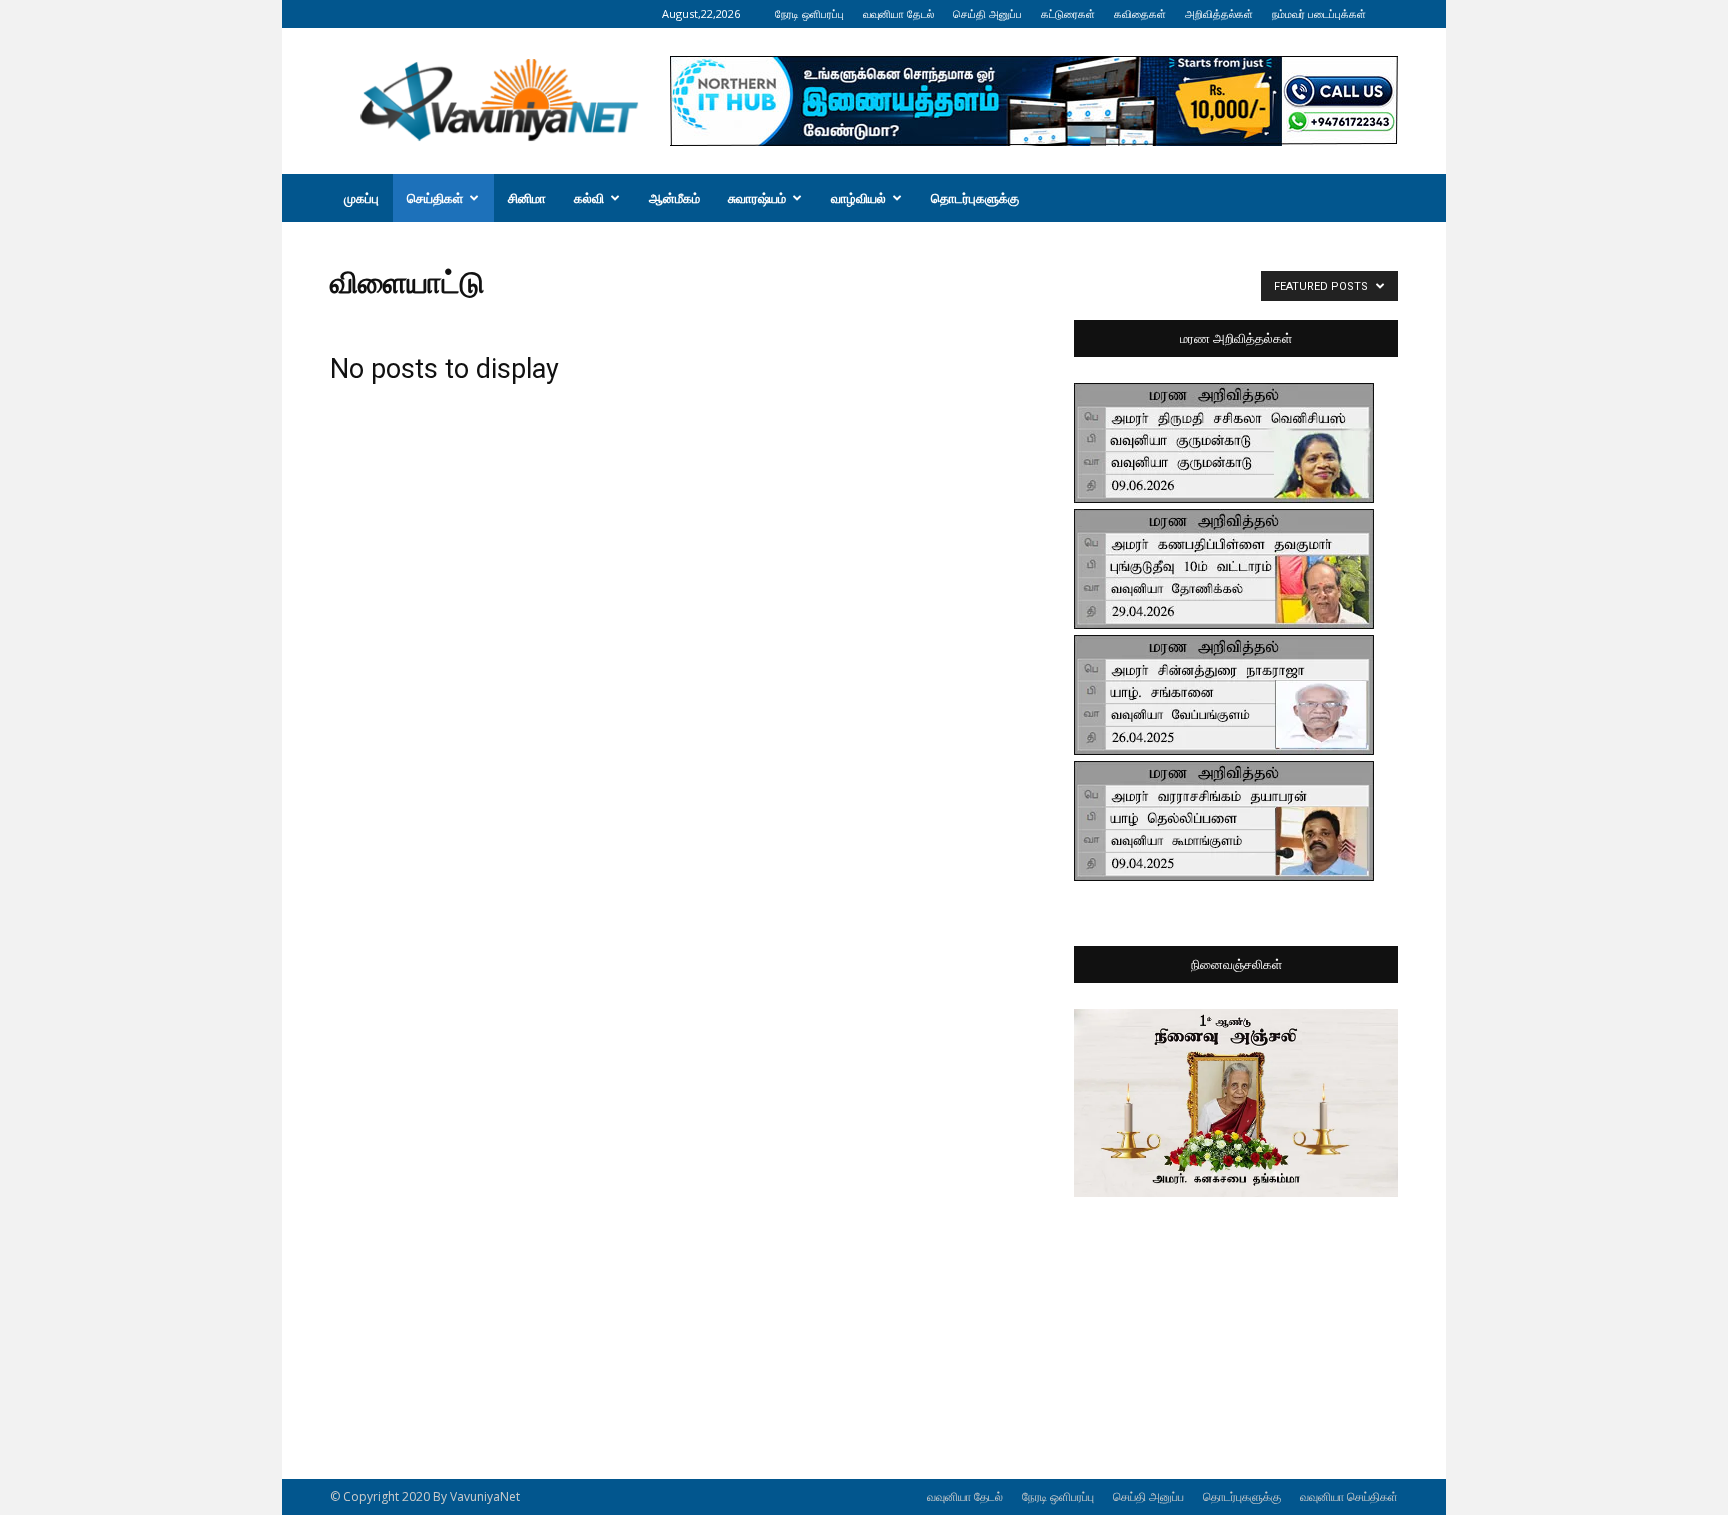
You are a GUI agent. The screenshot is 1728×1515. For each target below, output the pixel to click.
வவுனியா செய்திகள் (1349, 1496)
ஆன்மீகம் (674, 198)
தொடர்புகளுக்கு (975, 198)
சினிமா (527, 198)
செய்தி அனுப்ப (987, 13)
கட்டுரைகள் (1068, 13)
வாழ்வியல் (858, 198)
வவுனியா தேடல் (898, 13)
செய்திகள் (435, 198)
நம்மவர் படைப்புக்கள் (1319, 13)
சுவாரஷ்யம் (757, 198)
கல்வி (589, 198)
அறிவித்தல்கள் (1219, 13)
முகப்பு (361, 198)
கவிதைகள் (1140, 13)
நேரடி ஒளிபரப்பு (809, 13)
